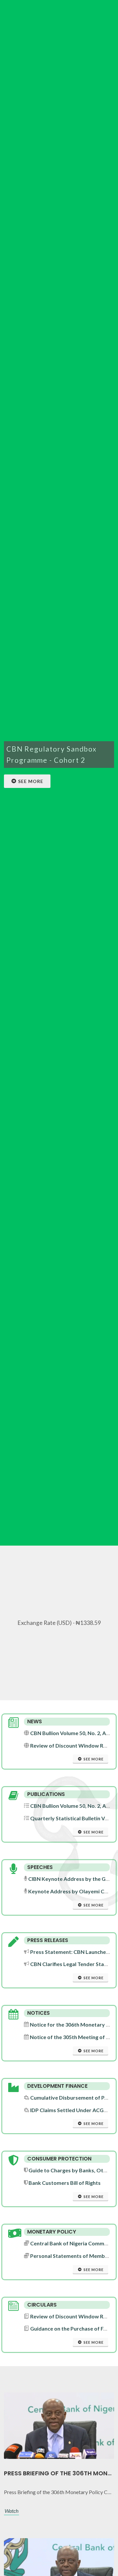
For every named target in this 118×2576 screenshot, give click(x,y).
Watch (11, 2511)
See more (31, 781)
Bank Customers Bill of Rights (65, 2183)
